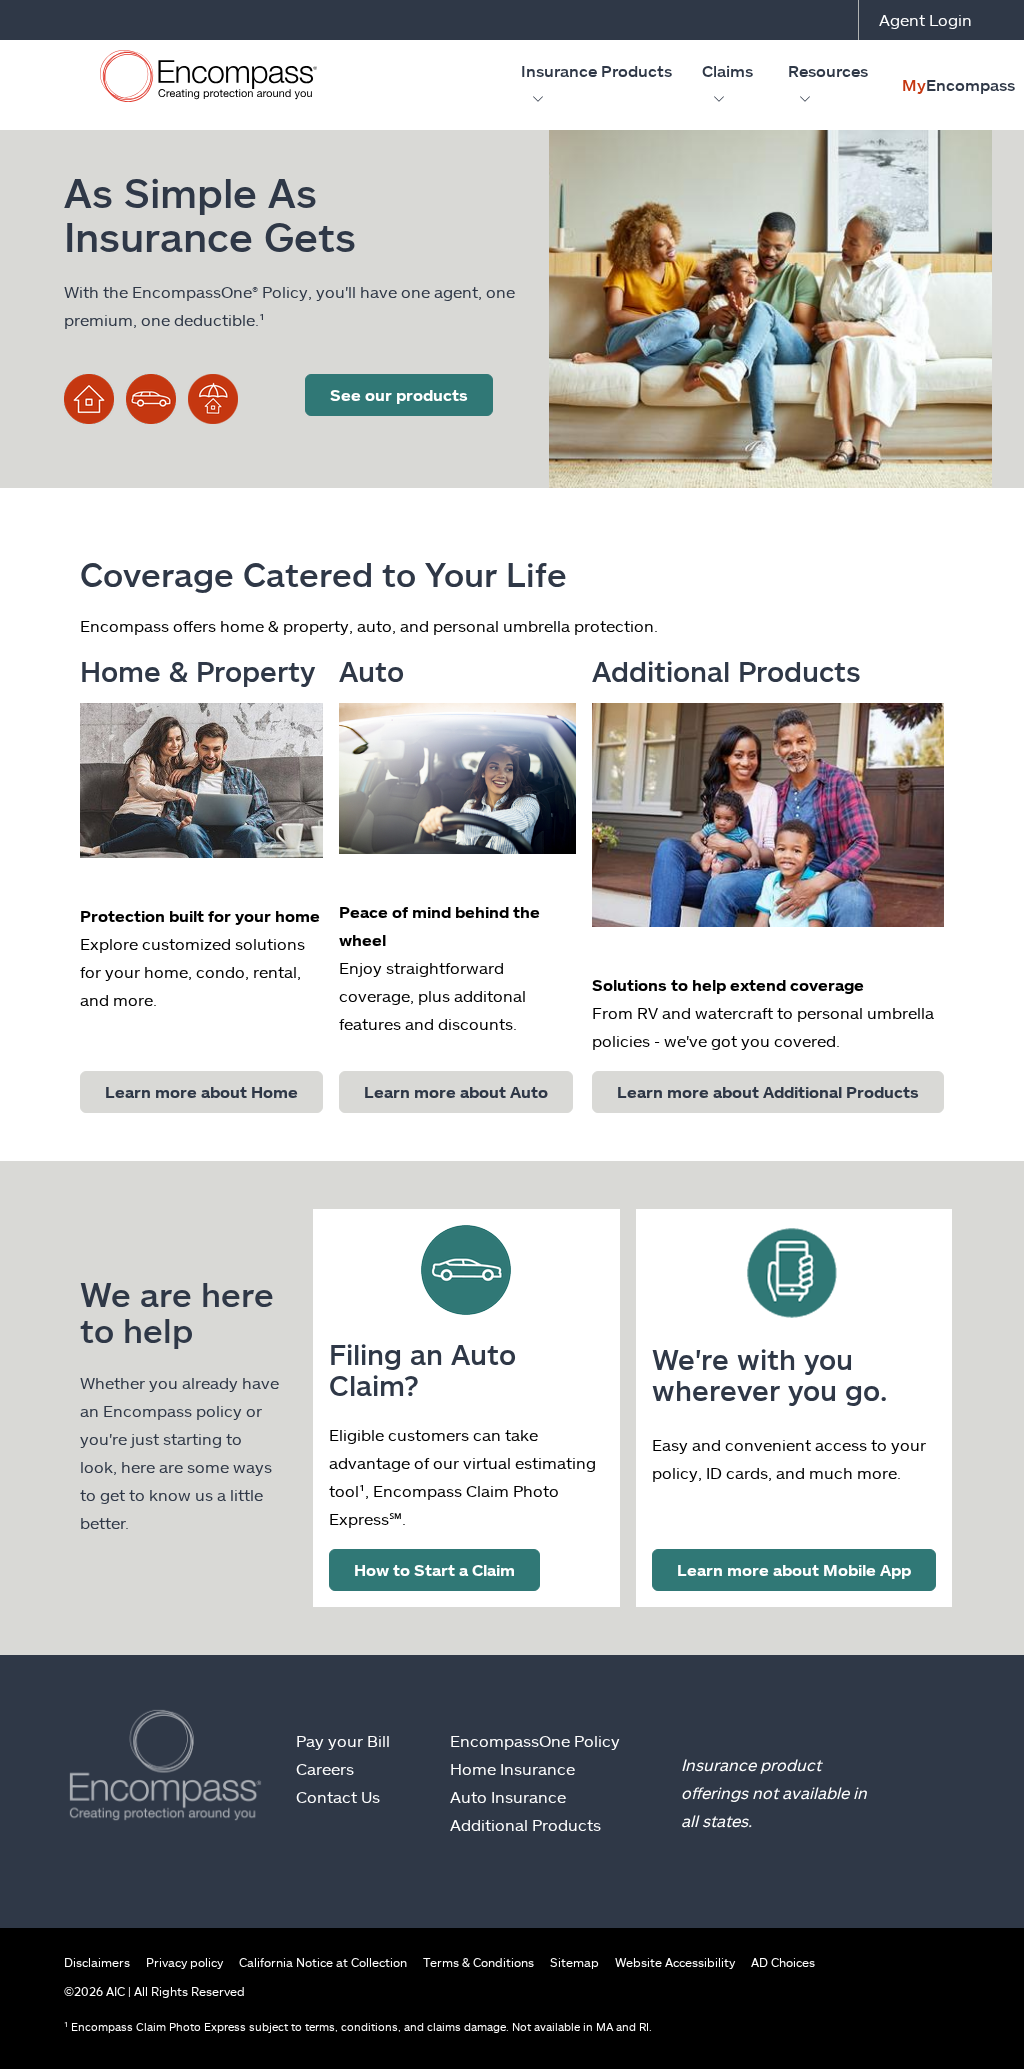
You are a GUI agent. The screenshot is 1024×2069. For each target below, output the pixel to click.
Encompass (958, 84)
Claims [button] (727, 70)
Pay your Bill (343, 1740)
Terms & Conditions (478, 1962)
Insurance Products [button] (596, 70)
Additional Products (525, 1824)
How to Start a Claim (434, 1569)
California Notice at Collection (323, 1962)
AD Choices (783, 1962)
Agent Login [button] (925, 19)
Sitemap (574, 1962)
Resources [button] (828, 70)
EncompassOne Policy (535, 1740)
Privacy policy (184, 1962)
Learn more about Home (201, 1091)
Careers (325, 1768)
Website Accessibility (675, 1962)
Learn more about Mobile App (794, 1569)
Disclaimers (97, 1962)
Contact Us (338, 1796)
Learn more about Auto (456, 1091)
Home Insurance (512, 1768)
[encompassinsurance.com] (208, 80)
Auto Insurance (508, 1796)
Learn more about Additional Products (768, 1091)
